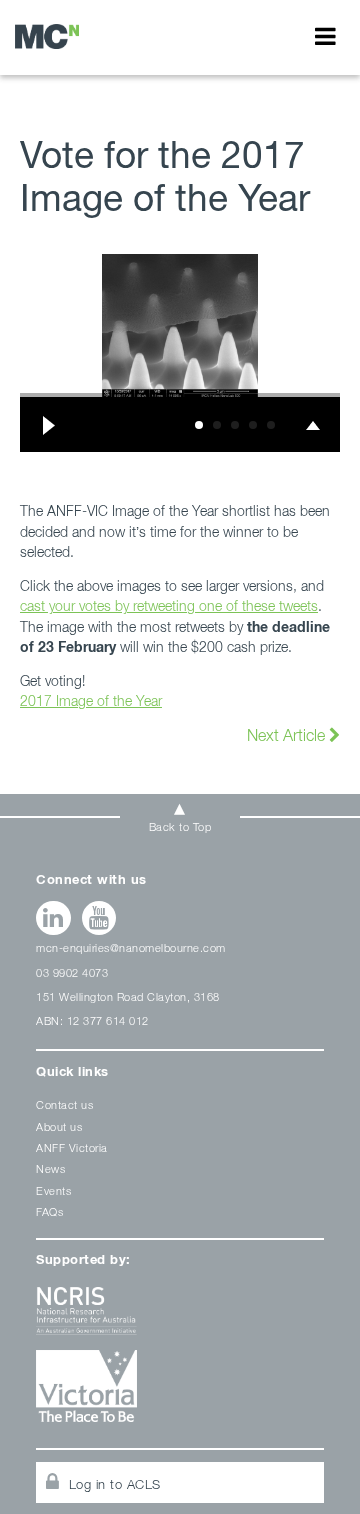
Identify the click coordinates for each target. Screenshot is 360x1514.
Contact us (64, 1104)
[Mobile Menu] (325, 36)
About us (59, 1126)
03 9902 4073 (72, 972)
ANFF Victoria (72, 1147)
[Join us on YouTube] (99, 918)
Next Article (288, 735)
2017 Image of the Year (91, 700)
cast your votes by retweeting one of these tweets (169, 605)
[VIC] (180, 1393)
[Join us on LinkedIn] (53, 918)
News (50, 1168)
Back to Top (180, 826)
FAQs (49, 1211)
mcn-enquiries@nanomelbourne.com (131, 947)
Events (53, 1190)
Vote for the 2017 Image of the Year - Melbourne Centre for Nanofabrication (47, 36)
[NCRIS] (180, 1318)
